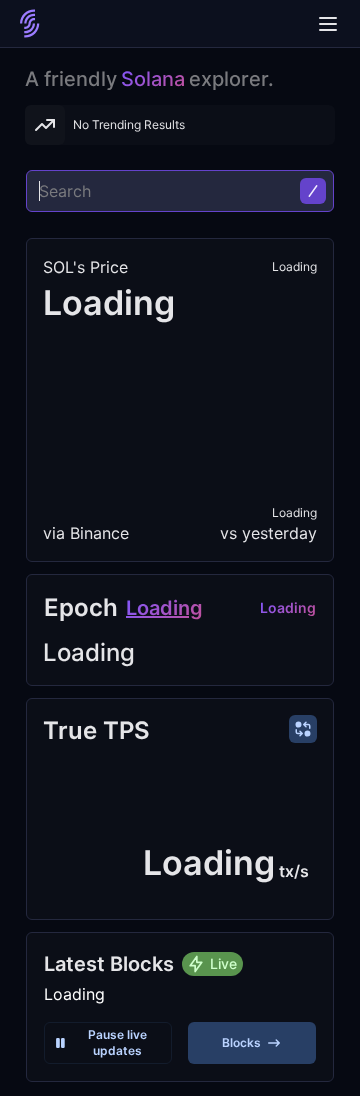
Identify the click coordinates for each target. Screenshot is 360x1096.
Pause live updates (117, 1042)
